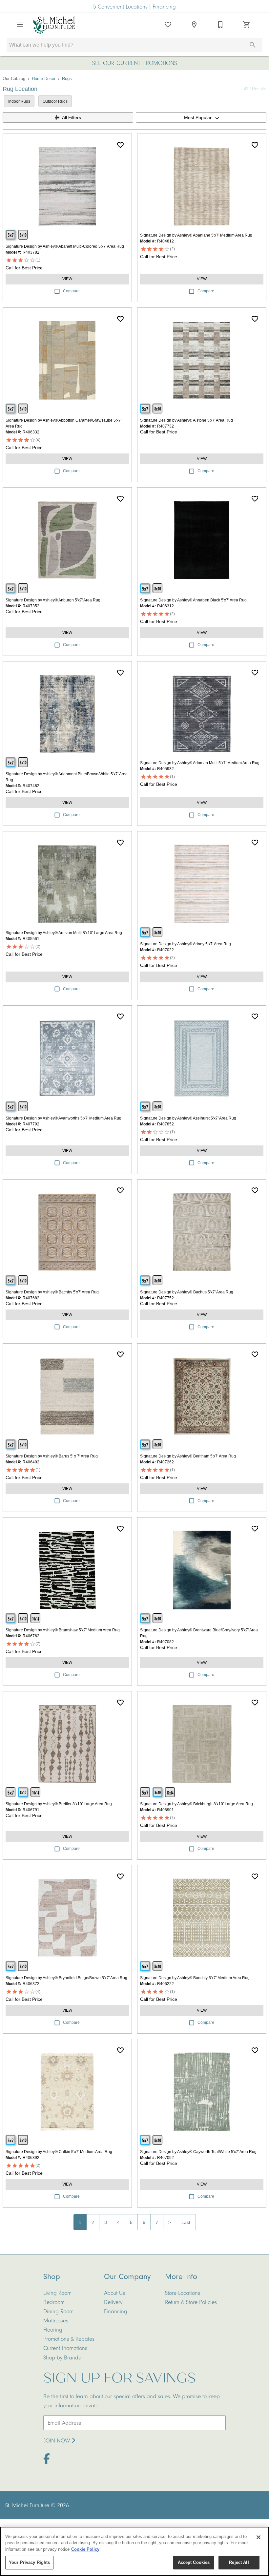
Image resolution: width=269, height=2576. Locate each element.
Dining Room (58, 2311)
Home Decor (44, 79)
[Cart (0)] (247, 25)
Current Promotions (65, 2348)
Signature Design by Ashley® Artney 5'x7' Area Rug (186, 944)
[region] (134, 2551)
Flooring (53, 2330)
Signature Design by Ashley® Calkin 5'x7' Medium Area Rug (59, 2152)
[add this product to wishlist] (120, 145)
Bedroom (54, 2302)
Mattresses (56, 2320)
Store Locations (183, 2293)
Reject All (239, 2562)
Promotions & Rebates (69, 2339)
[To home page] (54, 25)
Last (186, 2222)
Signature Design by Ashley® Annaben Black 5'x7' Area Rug (193, 600)
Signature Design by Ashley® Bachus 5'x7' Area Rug (187, 1292)
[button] (20, 25)
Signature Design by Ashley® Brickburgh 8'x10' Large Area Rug (197, 1804)
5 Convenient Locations (121, 7)
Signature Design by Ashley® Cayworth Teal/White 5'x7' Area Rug (198, 2152)
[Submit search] (253, 45)
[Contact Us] (220, 25)
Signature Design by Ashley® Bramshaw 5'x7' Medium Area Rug (63, 1630)
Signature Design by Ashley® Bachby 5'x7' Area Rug (52, 1292)
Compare (71, 291)
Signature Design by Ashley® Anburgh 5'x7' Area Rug (53, 600)
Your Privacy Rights (29, 2562)
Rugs (67, 79)
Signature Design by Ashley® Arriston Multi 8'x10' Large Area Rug (64, 933)
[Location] (194, 25)
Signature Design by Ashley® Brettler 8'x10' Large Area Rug (59, 1804)
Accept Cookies (194, 2562)
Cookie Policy (85, 2549)
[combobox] (201, 117)
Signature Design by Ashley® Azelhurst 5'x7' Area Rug (188, 1118)
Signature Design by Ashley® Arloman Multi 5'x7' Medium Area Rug (200, 763)
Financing (164, 7)
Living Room (57, 2293)
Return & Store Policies (191, 2302)
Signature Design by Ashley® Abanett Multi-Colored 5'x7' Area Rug (65, 246)
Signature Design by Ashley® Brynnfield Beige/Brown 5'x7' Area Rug (66, 1978)
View (67, 279)
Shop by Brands (62, 2357)
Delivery (113, 2302)
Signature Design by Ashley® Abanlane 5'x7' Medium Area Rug (196, 235)
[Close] (259, 2537)
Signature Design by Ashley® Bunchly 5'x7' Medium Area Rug (195, 1978)
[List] (168, 25)
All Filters (72, 117)
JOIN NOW (58, 2440)
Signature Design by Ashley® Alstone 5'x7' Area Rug (186, 420)
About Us (114, 2293)
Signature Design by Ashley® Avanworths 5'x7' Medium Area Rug (63, 1118)
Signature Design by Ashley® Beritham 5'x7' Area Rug (188, 1456)
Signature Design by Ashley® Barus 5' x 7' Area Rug (52, 1456)
